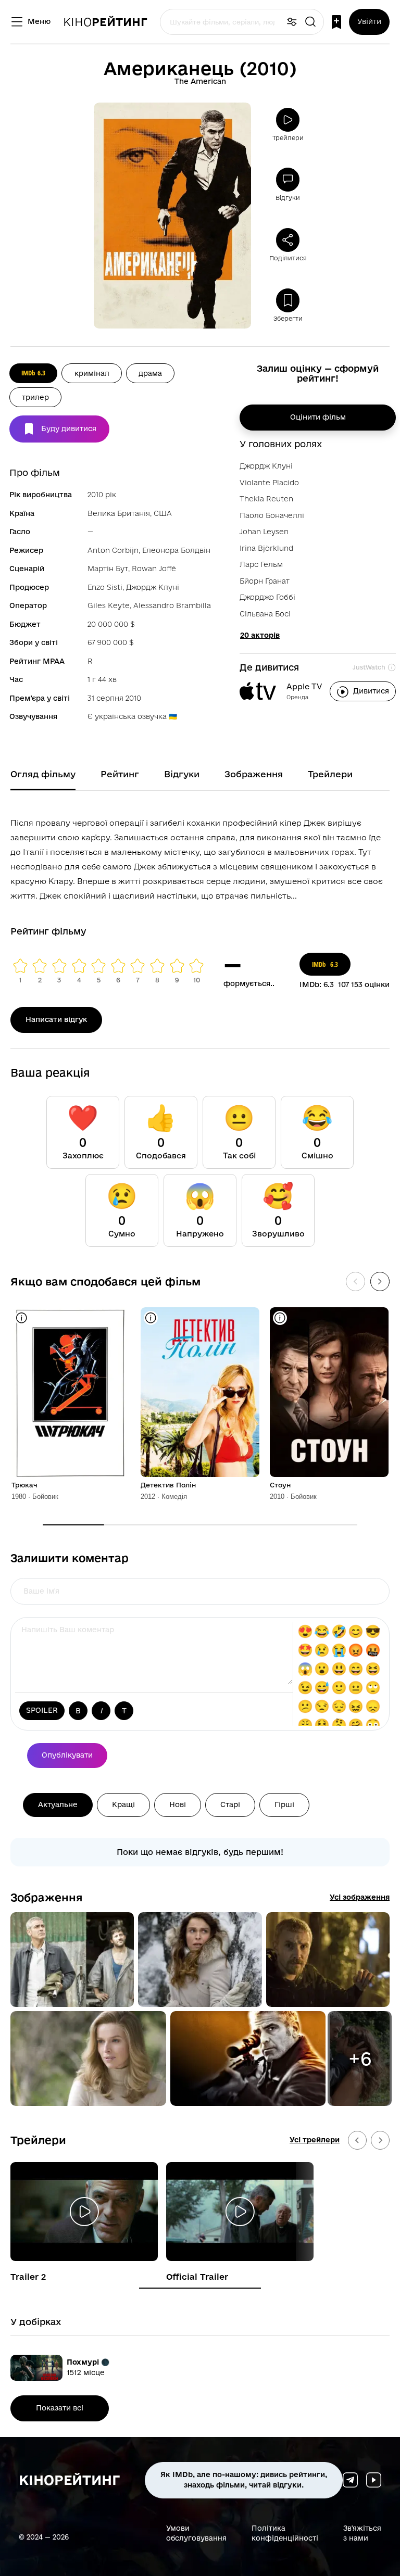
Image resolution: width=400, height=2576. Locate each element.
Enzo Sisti (105, 587)
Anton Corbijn (113, 550)
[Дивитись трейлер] (84, 2212)
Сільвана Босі (265, 614)
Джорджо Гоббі (267, 597)
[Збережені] (336, 22)
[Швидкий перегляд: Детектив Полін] (151, 1318)
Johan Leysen (264, 532)
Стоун (280, 1485)
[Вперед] (380, 1281)
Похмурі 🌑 (88, 2362)
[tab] (200, 2288)
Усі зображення (360, 1897)
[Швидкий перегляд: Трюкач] (22, 1318)
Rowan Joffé (154, 569)
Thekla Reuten (266, 499)
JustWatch (369, 667)
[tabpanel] (200, 857)
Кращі (123, 1804)
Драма (150, 373)
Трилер (35, 397)
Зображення (47, 1897)
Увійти (369, 21)
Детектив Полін (168, 1485)
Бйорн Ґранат (265, 581)
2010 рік (102, 495)
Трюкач (24, 1485)
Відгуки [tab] (182, 774)
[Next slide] (380, 2140)
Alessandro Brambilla (172, 605)
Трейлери (38, 2140)
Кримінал (92, 373)
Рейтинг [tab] (120, 774)
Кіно (105, 22)
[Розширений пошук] (292, 22)
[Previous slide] (357, 2140)
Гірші (284, 1804)
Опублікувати (67, 1755)
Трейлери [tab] (330, 774)
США (163, 513)
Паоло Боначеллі (272, 515)
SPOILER (42, 1710)
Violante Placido (269, 483)
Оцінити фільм (318, 417)
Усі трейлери (315, 2140)
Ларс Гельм (261, 564)
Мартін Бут (108, 569)
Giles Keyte (109, 605)
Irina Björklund (266, 548)
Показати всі (60, 2408)
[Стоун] (329, 1392)
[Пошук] (310, 22)
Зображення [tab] (254, 774)
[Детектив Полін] (200, 1392)
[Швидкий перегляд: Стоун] (280, 1318)
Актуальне (58, 1804)
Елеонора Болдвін (176, 550)
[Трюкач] (71, 1392)
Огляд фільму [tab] (43, 774)
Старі (230, 1804)
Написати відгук (56, 1019)
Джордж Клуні (153, 587)
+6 (360, 2059)
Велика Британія (119, 513)
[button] (72, 1960)
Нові (178, 1804)
